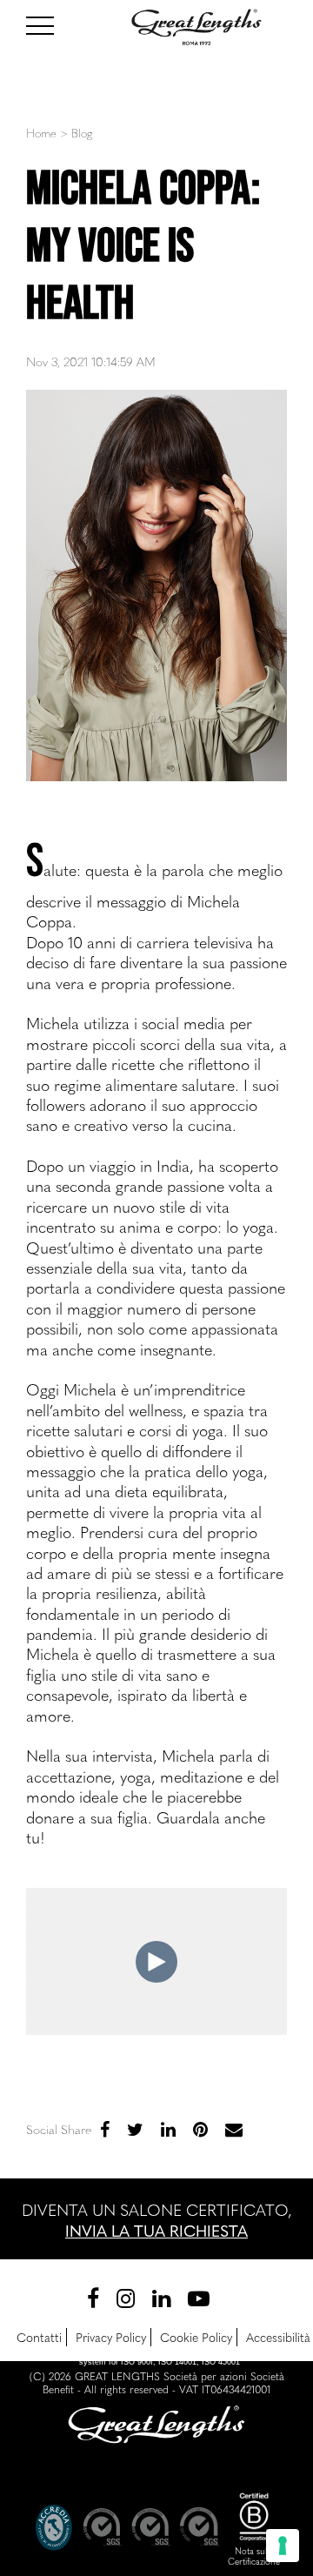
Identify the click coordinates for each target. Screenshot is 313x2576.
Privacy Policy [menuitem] (111, 2337)
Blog (82, 133)
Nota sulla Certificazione (254, 2556)
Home (41, 133)
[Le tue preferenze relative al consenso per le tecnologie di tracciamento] (283, 2546)
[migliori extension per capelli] (48, 23)
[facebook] (105, 2128)
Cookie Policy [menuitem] (196, 2337)
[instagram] (126, 2297)
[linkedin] (168, 2128)
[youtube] (199, 2297)
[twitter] (135, 2128)
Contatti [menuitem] (39, 2337)
